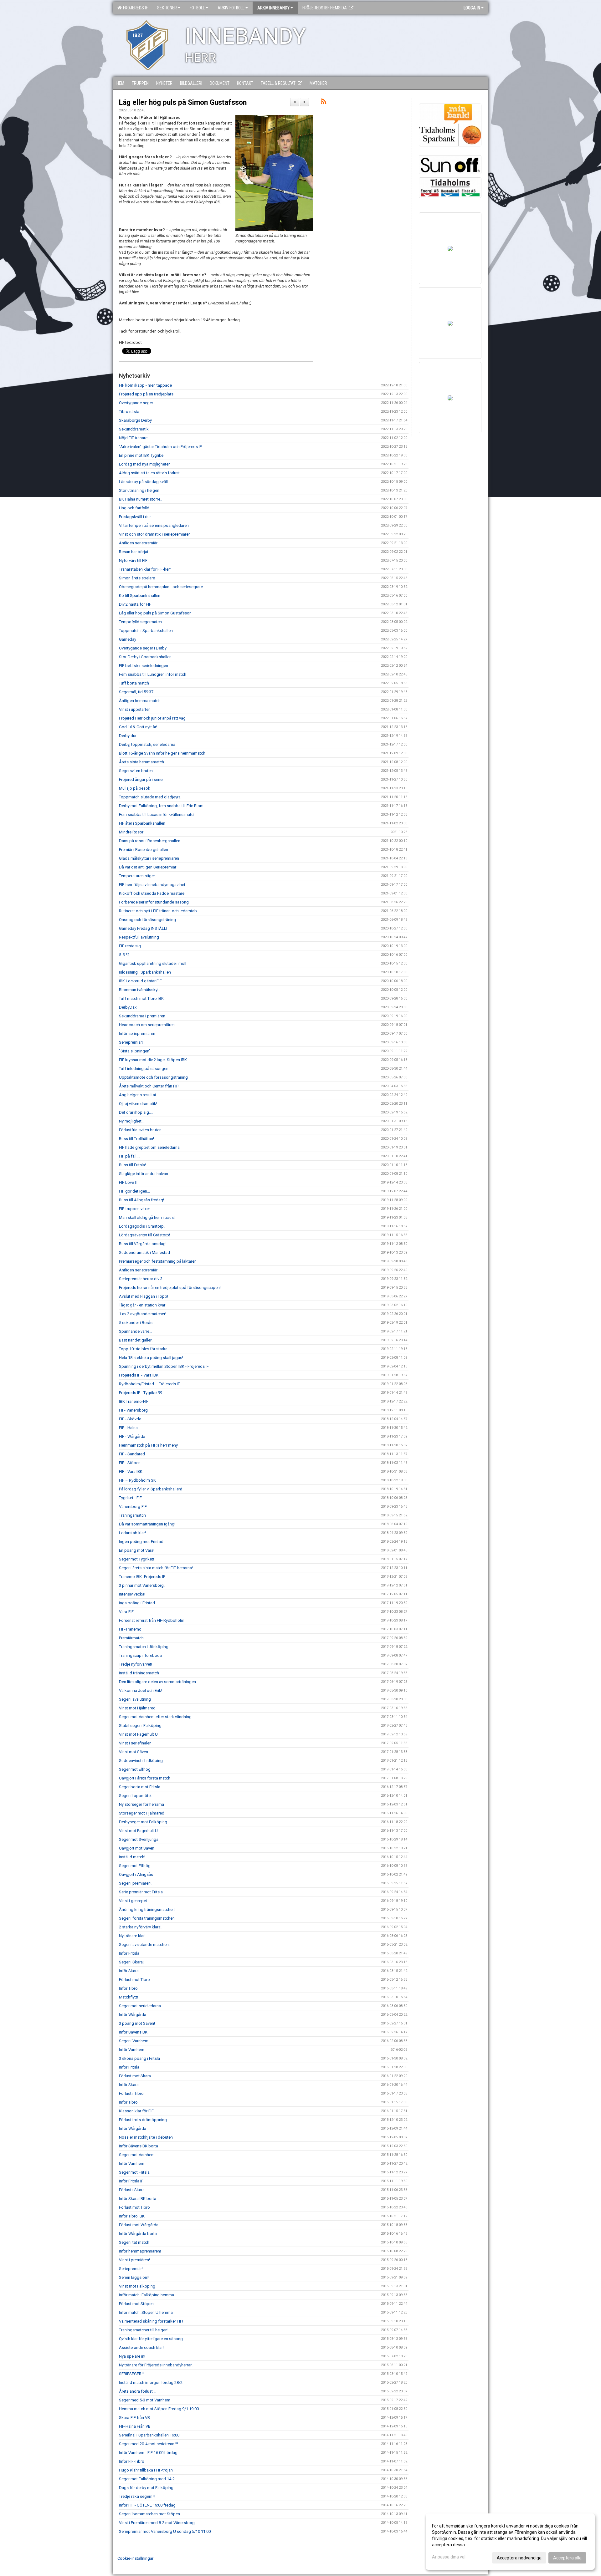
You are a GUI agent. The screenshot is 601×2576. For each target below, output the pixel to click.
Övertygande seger (136, 403)
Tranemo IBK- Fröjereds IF (142, 1577)
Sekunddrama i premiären (142, 1016)
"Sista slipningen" (135, 1051)
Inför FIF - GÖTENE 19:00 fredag (147, 2505)
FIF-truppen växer (134, 1209)
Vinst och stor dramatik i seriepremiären (155, 534)
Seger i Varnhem (134, 2041)
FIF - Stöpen (130, 1463)
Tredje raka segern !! (137, 2496)
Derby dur (128, 736)
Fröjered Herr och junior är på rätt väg (152, 718)
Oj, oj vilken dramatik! (138, 1104)
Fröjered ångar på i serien (142, 779)
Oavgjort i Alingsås (136, 1874)
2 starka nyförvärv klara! (140, 1927)
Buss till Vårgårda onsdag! (143, 1244)
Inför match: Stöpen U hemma (146, 2312)
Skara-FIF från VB (134, 2418)
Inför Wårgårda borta (138, 2234)
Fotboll (197, 8)
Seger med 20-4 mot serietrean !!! (149, 2444)
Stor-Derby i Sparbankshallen (145, 657)
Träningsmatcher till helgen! (144, 2330)
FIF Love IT (128, 1182)
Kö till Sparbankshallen (140, 596)
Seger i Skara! (131, 1962)
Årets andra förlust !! (137, 2391)
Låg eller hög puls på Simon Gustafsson (183, 102)
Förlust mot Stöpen (136, 2304)
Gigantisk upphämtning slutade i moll (153, 963)
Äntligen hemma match (140, 701)
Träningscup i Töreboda (140, 1655)
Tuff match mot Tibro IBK (141, 998)
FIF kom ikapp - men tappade (145, 385)
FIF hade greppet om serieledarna (149, 1147)
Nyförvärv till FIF (133, 560)
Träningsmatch (132, 1515)
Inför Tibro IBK (132, 2216)
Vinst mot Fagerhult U (138, 1734)
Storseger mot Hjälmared (142, 1813)
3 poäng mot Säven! (137, 2023)
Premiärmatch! (132, 1638)
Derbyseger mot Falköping (143, 1822)
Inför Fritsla (129, 1953)
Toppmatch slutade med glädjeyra (150, 797)
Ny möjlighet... (132, 1121)
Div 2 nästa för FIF (135, 604)
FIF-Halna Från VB (135, 2426)
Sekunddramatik (134, 429)
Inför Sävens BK (133, 2032)
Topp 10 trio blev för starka (143, 1349)
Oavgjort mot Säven (137, 1848)
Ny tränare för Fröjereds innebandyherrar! (156, 2365)
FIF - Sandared (132, 1454)
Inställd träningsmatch (139, 1673)
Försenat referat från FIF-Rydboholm (152, 1620)
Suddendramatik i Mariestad (144, 1252)
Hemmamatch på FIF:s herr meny (148, 1445)
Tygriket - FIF (130, 1498)
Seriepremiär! (131, 1042)
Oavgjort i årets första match (145, 1778)
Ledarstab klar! (132, 1533)
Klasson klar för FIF (136, 2111)
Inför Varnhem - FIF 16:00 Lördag (148, 2453)
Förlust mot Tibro (134, 1980)
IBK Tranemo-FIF (134, 1401)
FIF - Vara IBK (131, 1471)
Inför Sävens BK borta (139, 2146)
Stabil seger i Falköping (140, 1726)
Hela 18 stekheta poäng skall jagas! (151, 1358)
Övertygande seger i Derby (143, 648)
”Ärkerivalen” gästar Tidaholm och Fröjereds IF (160, 447)
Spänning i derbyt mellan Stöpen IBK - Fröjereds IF (164, 1366)
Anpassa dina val (449, 2557)
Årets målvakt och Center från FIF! (149, 1086)
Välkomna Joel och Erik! (141, 1690)
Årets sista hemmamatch (141, 762)
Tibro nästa (129, 412)
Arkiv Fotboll (231, 8)
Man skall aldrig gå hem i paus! (147, 1217)
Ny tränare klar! (132, 1936)
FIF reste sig (130, 946)
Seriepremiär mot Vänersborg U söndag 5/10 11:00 (165, 2531)
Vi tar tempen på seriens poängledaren (154, 525)
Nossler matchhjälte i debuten (146, 2137)
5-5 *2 (124, 955)
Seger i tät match (134, 2242)
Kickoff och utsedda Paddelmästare (152, 893)
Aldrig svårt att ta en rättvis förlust (149, 473)
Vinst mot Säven (134, 1752)
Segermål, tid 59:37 (136, 692)
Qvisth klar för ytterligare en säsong (151, 2339)
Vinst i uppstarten (135, 709)
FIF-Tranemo (130, 1629)
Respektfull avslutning (139, 937)
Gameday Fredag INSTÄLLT (143, 928)
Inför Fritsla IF (131, 2181)
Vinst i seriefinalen (135, 1743)
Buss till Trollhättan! (136, 1139)
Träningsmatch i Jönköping (144, 1647)
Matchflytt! (128, 1997)
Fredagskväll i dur (135, 517)
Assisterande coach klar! (141, 2347)
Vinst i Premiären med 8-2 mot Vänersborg (157, 2523)
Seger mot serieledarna (140, 2006)
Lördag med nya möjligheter (144, 464)
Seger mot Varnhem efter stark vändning (155, 1717)
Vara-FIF (126, 1612)
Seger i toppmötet (135, 1796)
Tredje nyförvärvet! (136, 1664)
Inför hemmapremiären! (140, 2251)
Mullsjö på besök (135, 788)
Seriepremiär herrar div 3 (141, 1279)
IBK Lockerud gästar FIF (140, 981)
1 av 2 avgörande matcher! (143, 1314)
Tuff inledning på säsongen (144, 1069)
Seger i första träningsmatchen (147, 1918)
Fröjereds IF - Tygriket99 (141, 1393)
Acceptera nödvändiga (519, 2558)
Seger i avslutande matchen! (144, 1945)
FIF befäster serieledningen (144, 666)
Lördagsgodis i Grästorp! (142, 1226)
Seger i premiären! (135, 1883)
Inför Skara (129, 1971)
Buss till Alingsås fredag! (141, 1200)
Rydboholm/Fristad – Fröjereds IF (149, 1384)
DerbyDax (128, 1007)
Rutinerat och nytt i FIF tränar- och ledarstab (158, 911)
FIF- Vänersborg (133, 1410)
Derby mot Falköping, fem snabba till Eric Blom (161, 806)
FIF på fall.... (130, 1156)
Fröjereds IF (134, 8)
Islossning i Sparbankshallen (145, 972)
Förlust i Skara (132, 2190)
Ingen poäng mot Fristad (141, 1542)
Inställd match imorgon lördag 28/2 (151, 2383)
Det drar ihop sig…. (136, 1112)
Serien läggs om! (134, 2277)
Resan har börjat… (135, 552)
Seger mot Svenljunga (139, 1839)
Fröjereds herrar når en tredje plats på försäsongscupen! (170, 1288)
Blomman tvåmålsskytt (139, 990)
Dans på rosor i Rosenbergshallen (150, 841)
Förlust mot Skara (135, 2076)
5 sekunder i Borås (136, 1323)
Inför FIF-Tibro (132, 2461)
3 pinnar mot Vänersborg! (142, 1585)
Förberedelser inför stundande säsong (154, 902)
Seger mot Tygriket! (136, 1559)
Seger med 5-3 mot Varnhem (145, 2400)
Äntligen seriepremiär (138, 543)
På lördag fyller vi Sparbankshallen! (150, 1489)
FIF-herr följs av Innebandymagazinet (152, 885)
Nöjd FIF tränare (133, 438)
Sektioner (167, 8)
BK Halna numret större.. (141, 499)
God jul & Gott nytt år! (138, 727)
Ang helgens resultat (138, 1095)
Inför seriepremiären (137, 1033)
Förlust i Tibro (131, 2093)
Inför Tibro (128, 1988)
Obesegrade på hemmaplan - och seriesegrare (161, 587)
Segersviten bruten (136, 771)
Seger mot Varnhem (137, 2155)
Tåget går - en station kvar (142, 1305)
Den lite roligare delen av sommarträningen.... (159, 1682)
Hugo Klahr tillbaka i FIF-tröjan (146, 2470)
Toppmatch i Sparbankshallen (146, 631)
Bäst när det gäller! (136, 1340)
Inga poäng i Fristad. (137, 1603)
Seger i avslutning (135, 1699)
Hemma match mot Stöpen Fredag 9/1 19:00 (159, 2409)
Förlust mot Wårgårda (139, 2225)
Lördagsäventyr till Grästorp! (144, 1235)
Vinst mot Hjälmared (137, 1708)
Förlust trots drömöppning (143, 2120)
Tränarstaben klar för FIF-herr (145, 569)
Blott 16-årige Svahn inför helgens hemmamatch (162, 753)
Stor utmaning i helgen (139, 490)
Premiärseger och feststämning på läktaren (158, 1261)
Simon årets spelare (137, 578)
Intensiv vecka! (132, 1594)
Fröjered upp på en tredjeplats (146, 394)
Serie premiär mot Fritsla (141, 1892)
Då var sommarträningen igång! (147, 1524)
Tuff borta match (134, 683)
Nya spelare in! (132, 2356)
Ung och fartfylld (134, 508)
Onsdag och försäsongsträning (147, 920)
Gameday (128, 639)
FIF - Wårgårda (132, 1436)
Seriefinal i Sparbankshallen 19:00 (149, 2435)
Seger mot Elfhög (135, 1769)
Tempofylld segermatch (140, 622)
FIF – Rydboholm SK (137, 1480)
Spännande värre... (136, 1331)
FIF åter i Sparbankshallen (142, 823)
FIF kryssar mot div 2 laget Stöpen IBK (153, 1060)
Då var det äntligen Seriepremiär (148, 867)
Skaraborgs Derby (135, 420)
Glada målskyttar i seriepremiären (149, 858)
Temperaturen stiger (137, 876)
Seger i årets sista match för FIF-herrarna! (156, 1568)
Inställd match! (132, 1857)
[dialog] (510, 2542)
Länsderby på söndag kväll (143, 482)
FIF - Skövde (130, 1419)
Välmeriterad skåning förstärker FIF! (151, 2321)
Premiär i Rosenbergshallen (144, 850)
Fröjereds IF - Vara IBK (139, 1375)
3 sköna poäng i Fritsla (139, 2058)
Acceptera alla (567, 2558)
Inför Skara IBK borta (138, 2199)
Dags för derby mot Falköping (146, 2488)
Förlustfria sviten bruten (140, 1130)
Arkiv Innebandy (273, 8)
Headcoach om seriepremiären (147, 1025)
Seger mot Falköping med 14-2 (147, 2479)
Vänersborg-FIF (133, 1507)
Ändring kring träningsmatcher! (147, 1909)
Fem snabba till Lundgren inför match (153, 674)
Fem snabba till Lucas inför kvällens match (157, 815)
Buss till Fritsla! (132, 1165)
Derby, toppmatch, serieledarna (147, 744)
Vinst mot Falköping (137, 2286)
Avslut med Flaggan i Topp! (144, 1296)
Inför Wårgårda (133, 2015)
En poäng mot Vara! (137, 1550)
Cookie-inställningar (135, 2558)
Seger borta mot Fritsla (140, 1787)
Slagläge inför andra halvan (144, 1174)
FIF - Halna (128, 1428)
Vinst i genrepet (133, 1901)
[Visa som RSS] (324, 102)
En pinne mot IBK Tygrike (141, 455)
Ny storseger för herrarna (141, 1804)
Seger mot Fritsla (134, 2172)
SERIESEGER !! (132, 2374)
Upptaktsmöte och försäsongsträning (153, 1077)
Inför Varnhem (132, 2050)
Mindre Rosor (131, 832)
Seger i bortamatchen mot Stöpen (149, 2514)
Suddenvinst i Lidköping (141, 1761)
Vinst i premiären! (134, 2260)
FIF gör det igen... (134, 1191)
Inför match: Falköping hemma (146, 2295)
